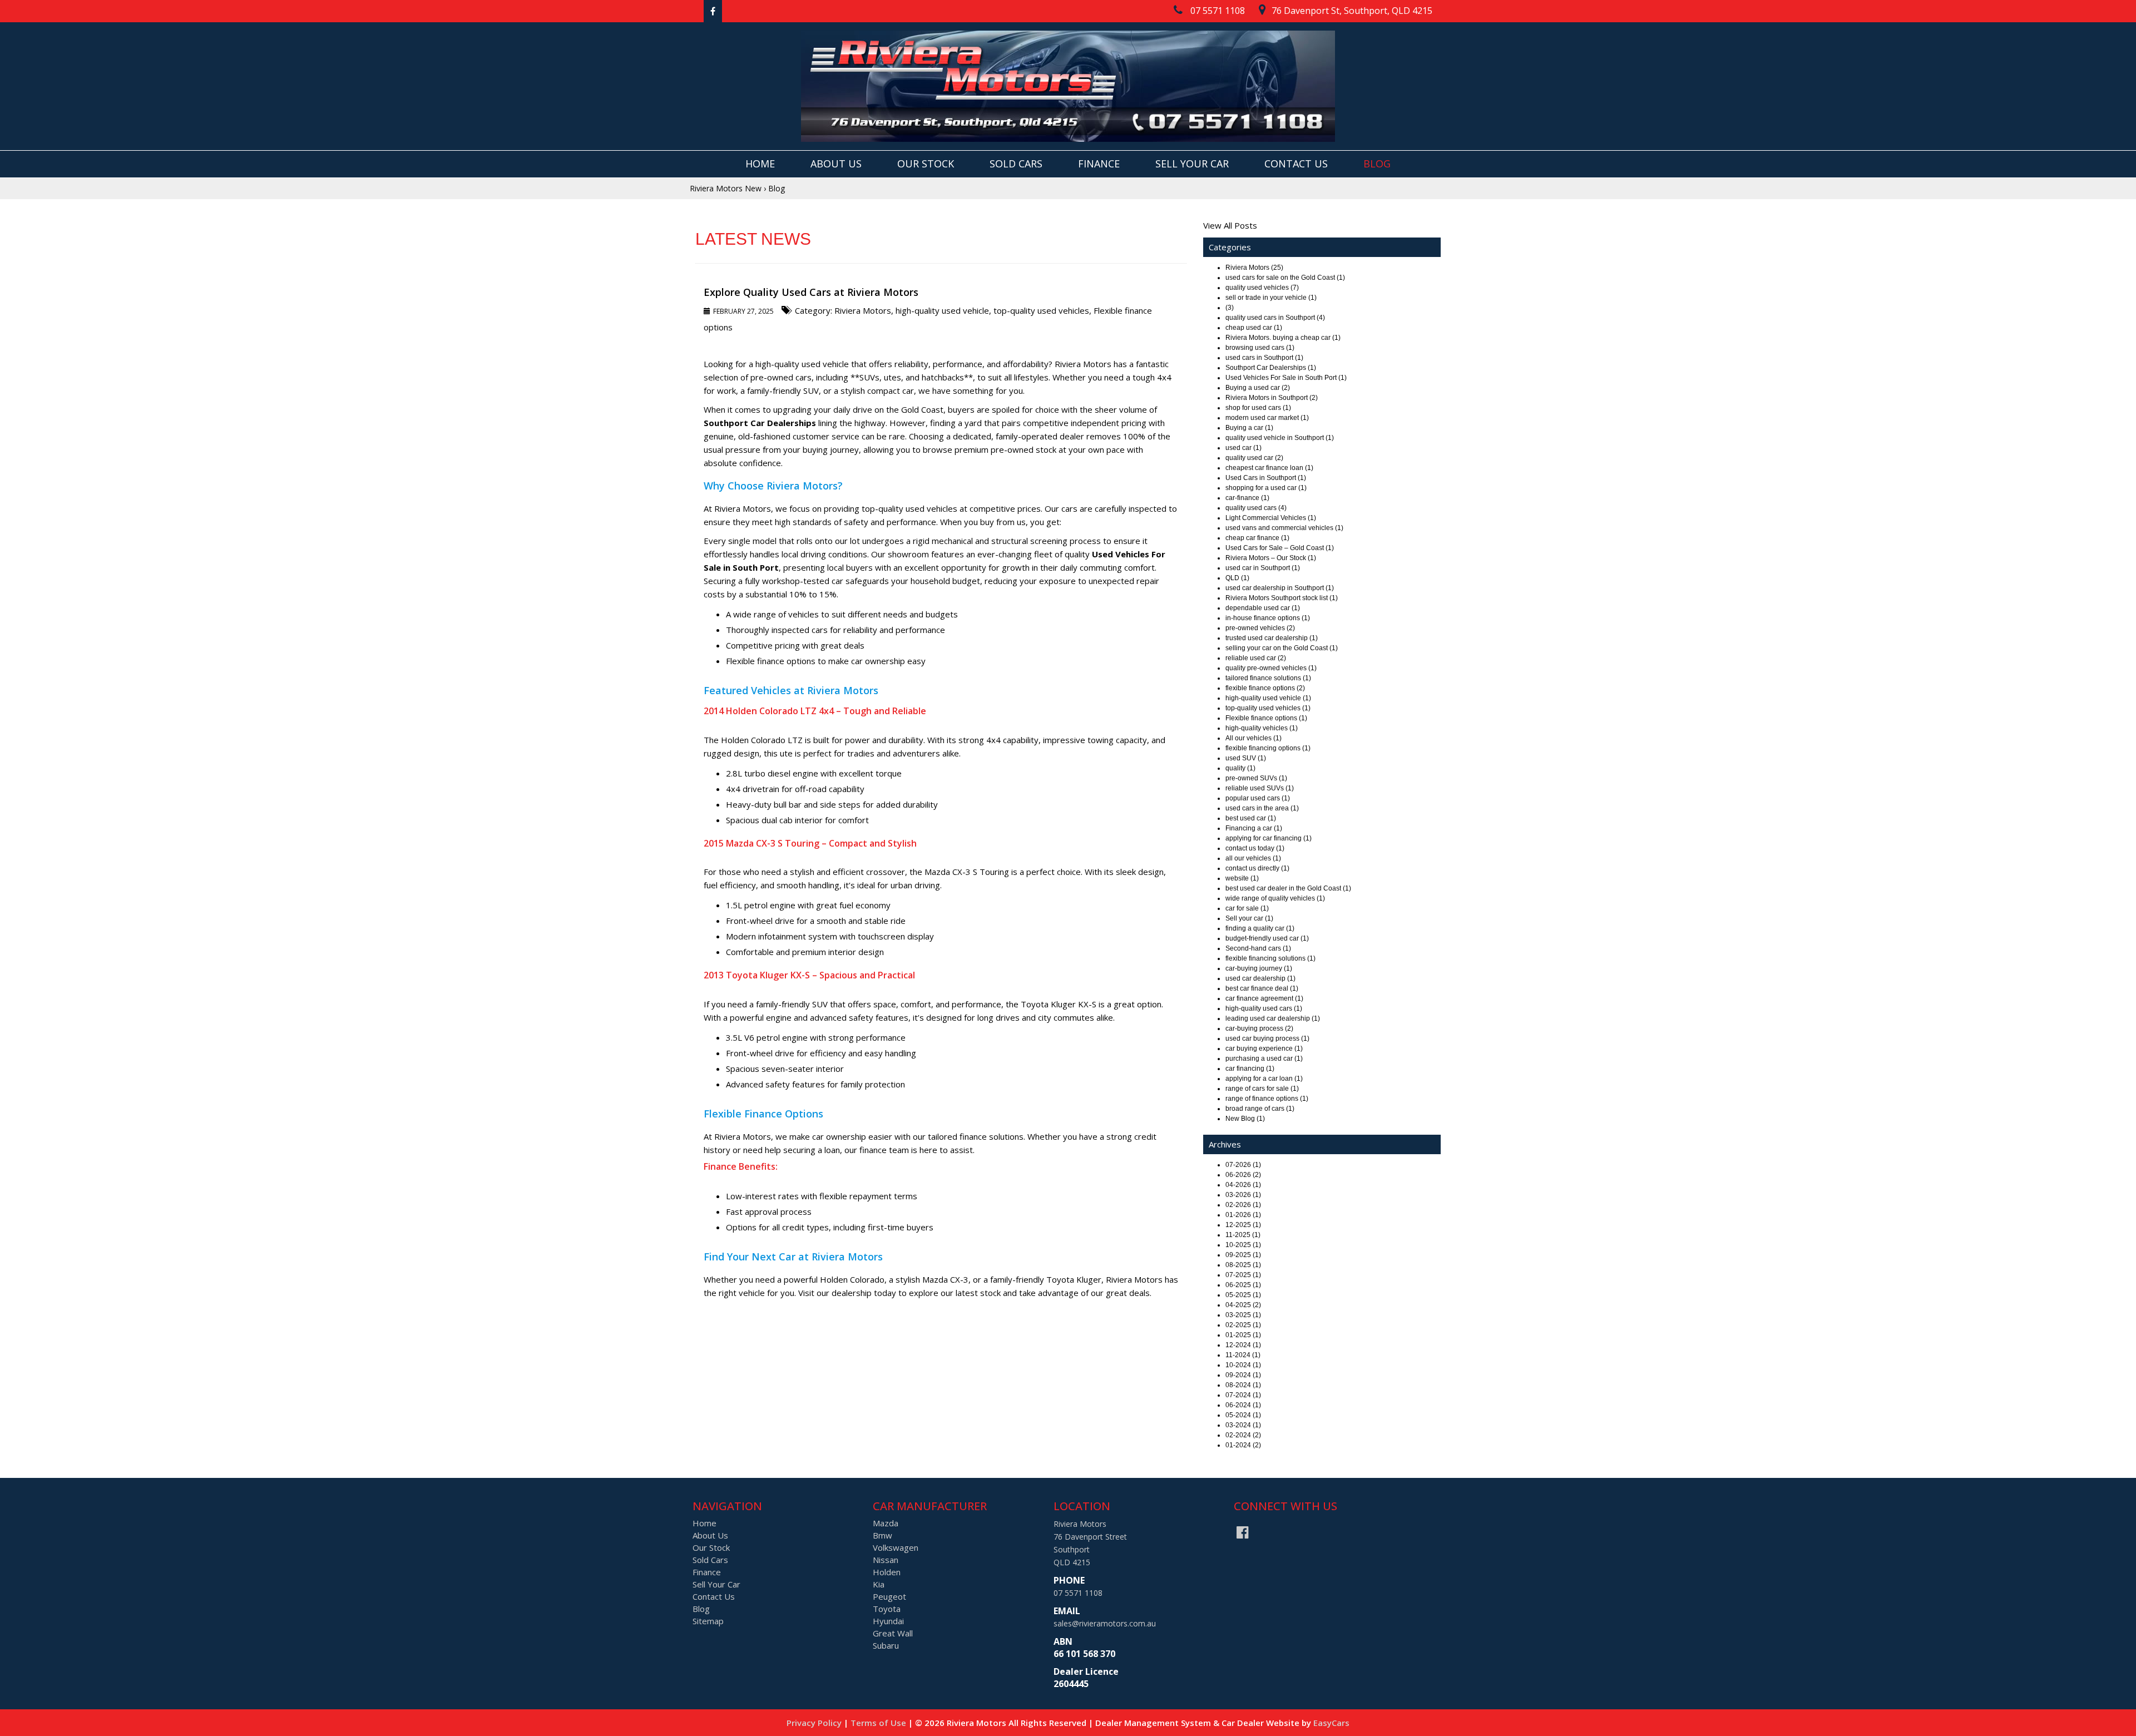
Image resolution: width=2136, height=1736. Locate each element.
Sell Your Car (1192, 164)
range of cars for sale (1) (1262, 1089)
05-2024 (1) (1243, 1415)
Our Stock (926, 164)
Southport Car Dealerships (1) (1271, 368)
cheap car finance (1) (1257, 538)
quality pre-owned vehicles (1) (1271, 668)
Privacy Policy (815, 1723)
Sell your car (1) (1249, 918)
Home (760, 164)
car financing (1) (1250, 1069)
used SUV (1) (1246, 758)
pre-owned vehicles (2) (1260, 628)
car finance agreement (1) (1264, 998)
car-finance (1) (1247, 498)
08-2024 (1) (1243, 1385)
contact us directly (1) (1257, 868)
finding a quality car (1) (1260, 928)
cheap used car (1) (1254, 328)
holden (887, 1572)
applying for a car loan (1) (1264, 1079)
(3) (1230, 308)
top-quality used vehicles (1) (1268, 708)
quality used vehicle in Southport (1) (1280, 438)
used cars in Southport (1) (1264, 358)
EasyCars (1331, 1723)
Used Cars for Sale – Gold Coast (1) (1280, 548)
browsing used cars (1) (1260, 348)
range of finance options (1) (1267, 1099)
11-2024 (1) (1243, 1355)
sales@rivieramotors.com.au (1105, 1623)
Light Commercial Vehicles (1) (1271, 518)
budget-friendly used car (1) (1267, 938)
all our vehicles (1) (1253, 858)
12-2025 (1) (1243, 1225)
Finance (1099, 164)
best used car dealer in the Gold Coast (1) (1288, 888)
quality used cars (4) (1256, 508)
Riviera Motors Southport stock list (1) (1282, 598)
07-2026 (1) (1243, 1165)
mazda (886, 1523)
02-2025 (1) (1243, 1325)
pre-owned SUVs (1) (1256, 778)
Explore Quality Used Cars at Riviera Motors (811, 292)
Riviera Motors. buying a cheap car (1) (1283, 338)
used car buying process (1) (1267, 1038)
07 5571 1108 (1078, 1593)
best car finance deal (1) (1262, 988)
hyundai (888, 1621)
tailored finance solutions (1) (1268, 678)
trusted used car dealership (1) (1272, 638)
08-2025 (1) (1243, 1265)
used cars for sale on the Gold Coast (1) (1285, 278)
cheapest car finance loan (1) (1269, 468)
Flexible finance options (771, 661)
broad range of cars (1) (1260, 1109)
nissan (886, 1560)
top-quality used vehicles (1041, 310)
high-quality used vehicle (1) (1268, 698)
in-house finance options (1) (1268, 618)
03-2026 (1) (1243, 1195)
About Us (836, 164)
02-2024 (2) (1243, 1435)
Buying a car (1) (1249, 428)
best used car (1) (1251, 818)
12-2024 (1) (1243, 1345)
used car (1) (1243, 448)
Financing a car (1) (1254, 828)
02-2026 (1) (1243, 1205)
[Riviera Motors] (1068, 86)
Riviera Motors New (726, 188)
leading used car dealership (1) (1273, 1018)
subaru (886, 1645)
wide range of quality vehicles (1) (1275, 898)
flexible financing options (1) (1268, 748)
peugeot (889, 1596)
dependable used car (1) (1263, 608)
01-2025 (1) (1243, 1335)
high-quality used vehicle (942, 310)
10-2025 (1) (1243, 1245)
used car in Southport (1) (1263, 568)
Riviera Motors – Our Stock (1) (1271, 558)
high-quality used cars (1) (1264, 1008)
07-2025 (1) (1243, 1275)
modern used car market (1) (1267, 418)
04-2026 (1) (1243, 1185)
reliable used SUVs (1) (1260, 788)
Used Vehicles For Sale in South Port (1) (1286, 378)
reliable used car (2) (1256, 658)
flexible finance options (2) (1265, 688)
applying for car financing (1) (1269, 838)
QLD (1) (1237, 578)
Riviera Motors (863, 310)
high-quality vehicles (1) (1262, 728)
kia (879, 1584)
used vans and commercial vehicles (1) (1284, 528)
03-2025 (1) (1243, 1315)
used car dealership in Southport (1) (1280, 588)
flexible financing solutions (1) (1270, 958)
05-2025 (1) (1243, 1295)
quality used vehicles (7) (1262, 288)
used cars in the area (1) (1262, 808)
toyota (887, 1609)
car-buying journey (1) (1259, 968)
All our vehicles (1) (1254, 738)
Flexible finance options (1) (1266, 718)
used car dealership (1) (1260, 978)
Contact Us (1296, 164)
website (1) (1242, 878)
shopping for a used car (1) (1266, 488)
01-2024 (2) (1243, 1445)
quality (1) (1240, 768)
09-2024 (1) (1243, 1375)
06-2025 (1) (1243, 1285)
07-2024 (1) (1243, 1395)
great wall (893, 1633)
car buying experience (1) (1264, 1048)
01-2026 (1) (1243, 1215)
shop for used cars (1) (1258, 408)
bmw (882, 1535)
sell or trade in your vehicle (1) (1271, 298)
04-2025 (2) (1243, 1305)
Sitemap (708, 1621)
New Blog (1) (1245, 1119)
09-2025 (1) (1243, 1255)
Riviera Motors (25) (1254, 268)
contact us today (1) (1255, 848)
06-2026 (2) (1243, 1175)
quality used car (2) (1254, 458)
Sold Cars (1016, 164)
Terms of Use (879, 1723)
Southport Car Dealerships (760, 423)
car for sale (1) (1247, 908)
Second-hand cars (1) (1258, 948)
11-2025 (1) (1243, 1235)
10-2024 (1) (1243, 1365)
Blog (1377, 164)
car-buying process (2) (1259, 1028)
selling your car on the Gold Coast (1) (1282, 648)
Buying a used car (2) (1258, 388)
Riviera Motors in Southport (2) (1272, 398)
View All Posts (1230, 225)
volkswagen (896, 1547)
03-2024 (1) (1243, 1425)
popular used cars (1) (1258, 798)
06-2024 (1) (1243, 1405)
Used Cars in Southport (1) (1266, 478)
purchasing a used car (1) (1264, 1059)
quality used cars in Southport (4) (1275, 318)
